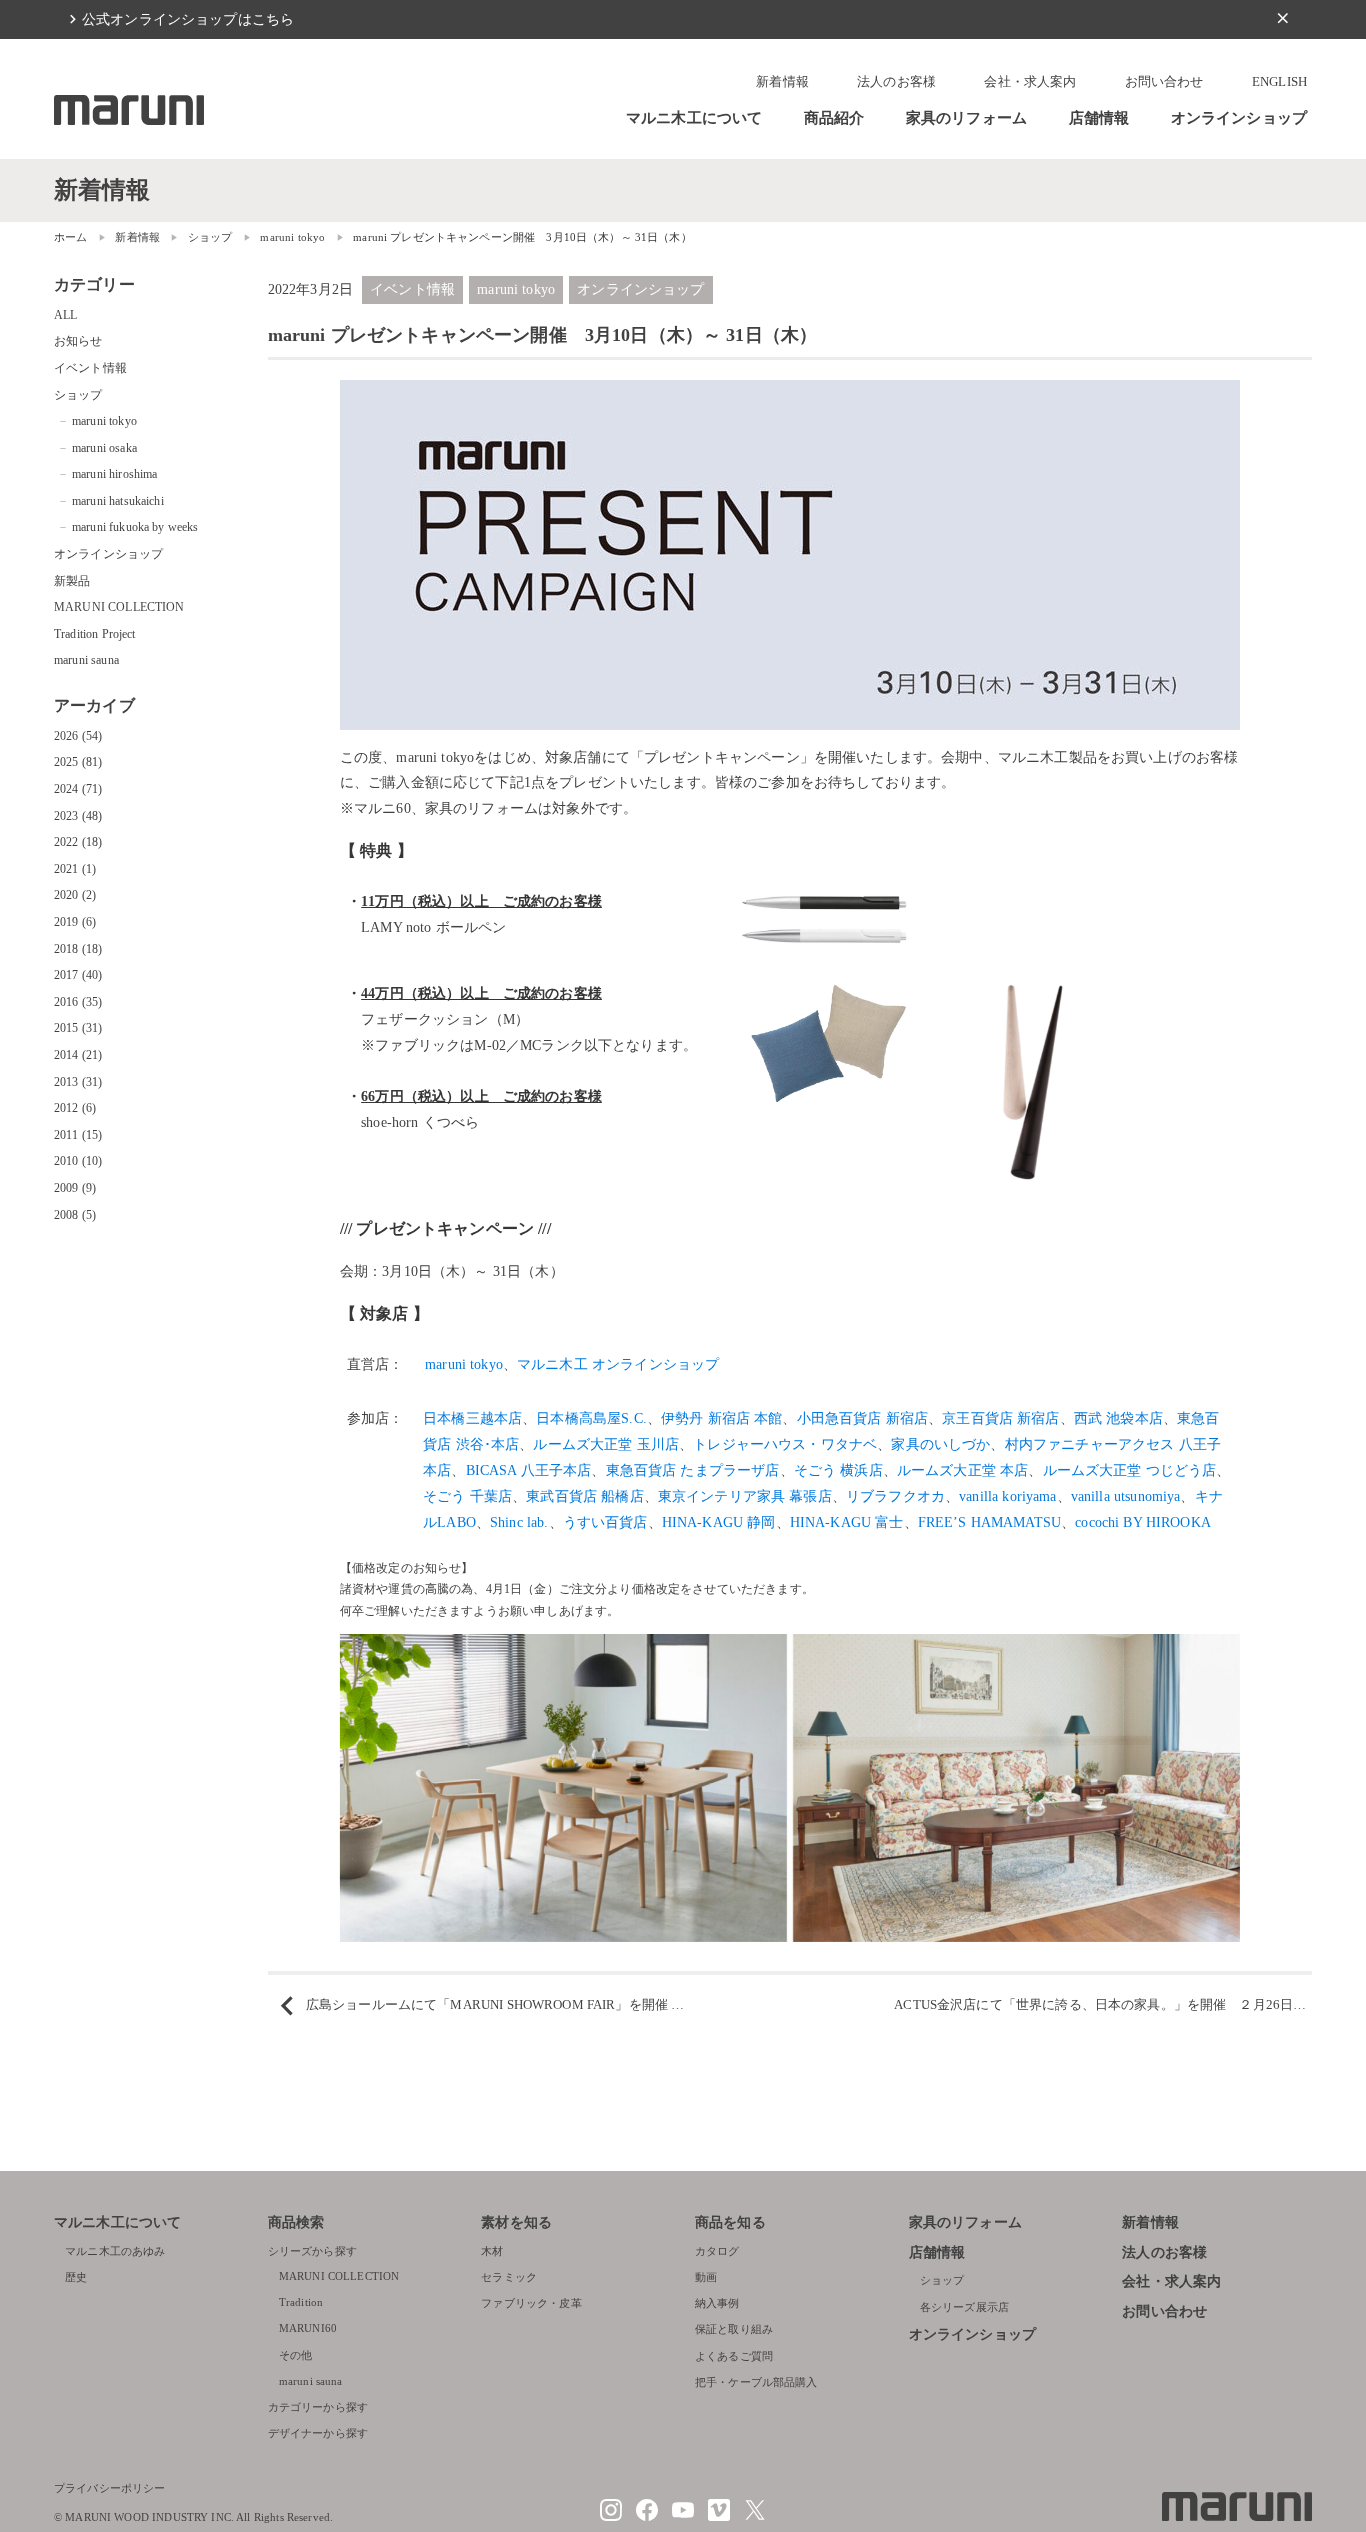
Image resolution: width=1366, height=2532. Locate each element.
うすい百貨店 (605, 1522)
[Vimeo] (719, 2517)
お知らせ (78, 341)
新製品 (72, 581)
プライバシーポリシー (110, 2488)
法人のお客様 (896, 82)
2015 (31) (78, 1028)
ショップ (210, 237)
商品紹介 (834, 117)
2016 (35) (78, 1002)
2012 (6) (75, 1108)
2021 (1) (75, 869)
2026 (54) (78, 736)
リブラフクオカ (895, 1496)
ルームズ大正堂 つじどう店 (1130, 1470)
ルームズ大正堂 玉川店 (606, 1444)
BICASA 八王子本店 (529, 1470)
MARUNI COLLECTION (119, 607)
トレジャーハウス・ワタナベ (785, 1444)
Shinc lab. (519, 1522)
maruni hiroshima (114, 474)
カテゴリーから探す (318, 2407)
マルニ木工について (694, 117)
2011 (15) (78, 1135)
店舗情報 (1099, 117)
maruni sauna (86, 660)
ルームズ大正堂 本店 (963, 1470)
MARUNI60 (308, 2328)
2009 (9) (75, 1188)
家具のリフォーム (966, 117)
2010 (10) (78, 1161)
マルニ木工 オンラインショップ (618, 1364)
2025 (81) (78, 762)
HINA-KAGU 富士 (847, 1522)
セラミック (509, 2277)
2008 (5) (75, 1215)
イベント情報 (412, 289)
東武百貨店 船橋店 (584, 1496)
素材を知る (516, 2222)
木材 (492, 2251)
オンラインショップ (1239, 117)
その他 (295, 2355)
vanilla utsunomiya (1126, 1496)
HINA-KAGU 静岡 (719, 1522)
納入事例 (717, 2303)
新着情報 (782, 82)
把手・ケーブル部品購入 (756, 2382)
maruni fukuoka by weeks (135, 527)
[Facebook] (647, 2517)
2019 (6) (75, 922)
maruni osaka (104, 448)
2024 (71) (78, 789)
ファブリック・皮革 (531, 2303)
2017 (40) (78, 975)
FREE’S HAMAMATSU (989, 1522)
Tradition (301, 2302)
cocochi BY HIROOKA (1143, 1522)
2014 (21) (78, 1055)
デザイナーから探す (318, 2433)
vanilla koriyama (1007, 1496)
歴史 (76, 2277)
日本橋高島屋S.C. (591, 1418)
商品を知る (730, 2222)
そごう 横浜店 (838, 1470)
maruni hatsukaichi (118, 501)
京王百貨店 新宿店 (1000, 1418)
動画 (706, 2277)
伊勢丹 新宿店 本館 (722, 1418)
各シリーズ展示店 (964, 2307)
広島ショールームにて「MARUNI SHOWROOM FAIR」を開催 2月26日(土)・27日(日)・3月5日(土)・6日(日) (619, 2005)
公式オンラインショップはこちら (188, 19)
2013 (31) (78, 1082)
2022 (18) (78, 842)
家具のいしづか (940, 1444)
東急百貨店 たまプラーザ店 (693, 1470)
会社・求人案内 (1030, 82)
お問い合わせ (1164, 82)
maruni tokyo (292, 237)
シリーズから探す (312, 2251)
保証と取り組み (734, 2329)
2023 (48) (78, 816)
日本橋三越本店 (472, 1418)
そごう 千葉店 (467, 1496)
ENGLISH (1279, 82)
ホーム (70, 237)
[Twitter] (755, 2517)
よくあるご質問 (734, 2356)
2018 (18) (78, 949)
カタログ (717, 2251)
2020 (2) (75, 895)
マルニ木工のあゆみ (115, 2251)
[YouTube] (683, 2517)
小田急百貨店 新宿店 (863, 1418)
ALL (65, 315)
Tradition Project (95, 634)
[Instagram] (611, 2517)
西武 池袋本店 (1118, 1418)
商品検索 (296, 2222)
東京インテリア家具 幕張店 (745, 1496)
